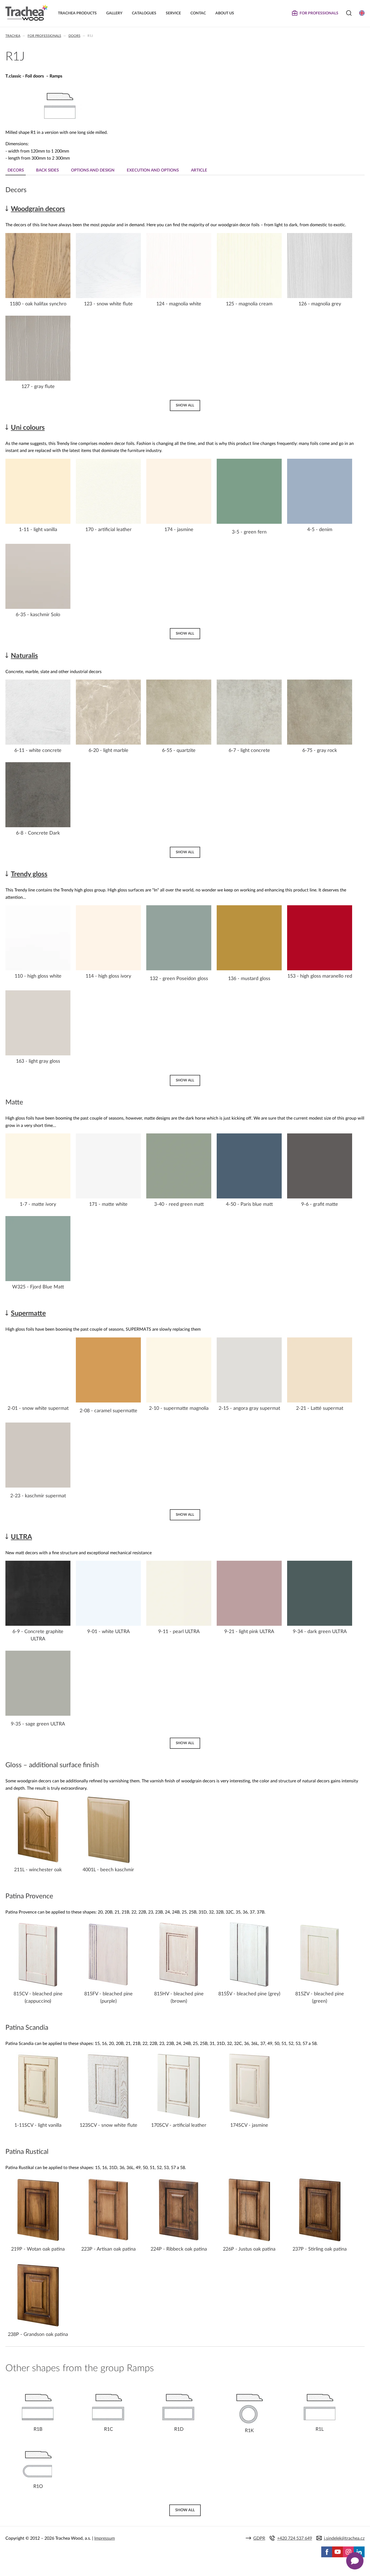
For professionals (44, 36)
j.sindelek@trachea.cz (344, 2538)
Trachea (13, 36)
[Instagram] (348, 2552)
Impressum (105, 2538)
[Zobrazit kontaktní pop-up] (355, 2561)
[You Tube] (337, 2552)
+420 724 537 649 (295, 2538)
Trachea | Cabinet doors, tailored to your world (27, 13)
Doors (74, 36)
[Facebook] (327, 2552)
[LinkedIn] (359, 2552)
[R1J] (59, 121)
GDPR (259, 2538)
